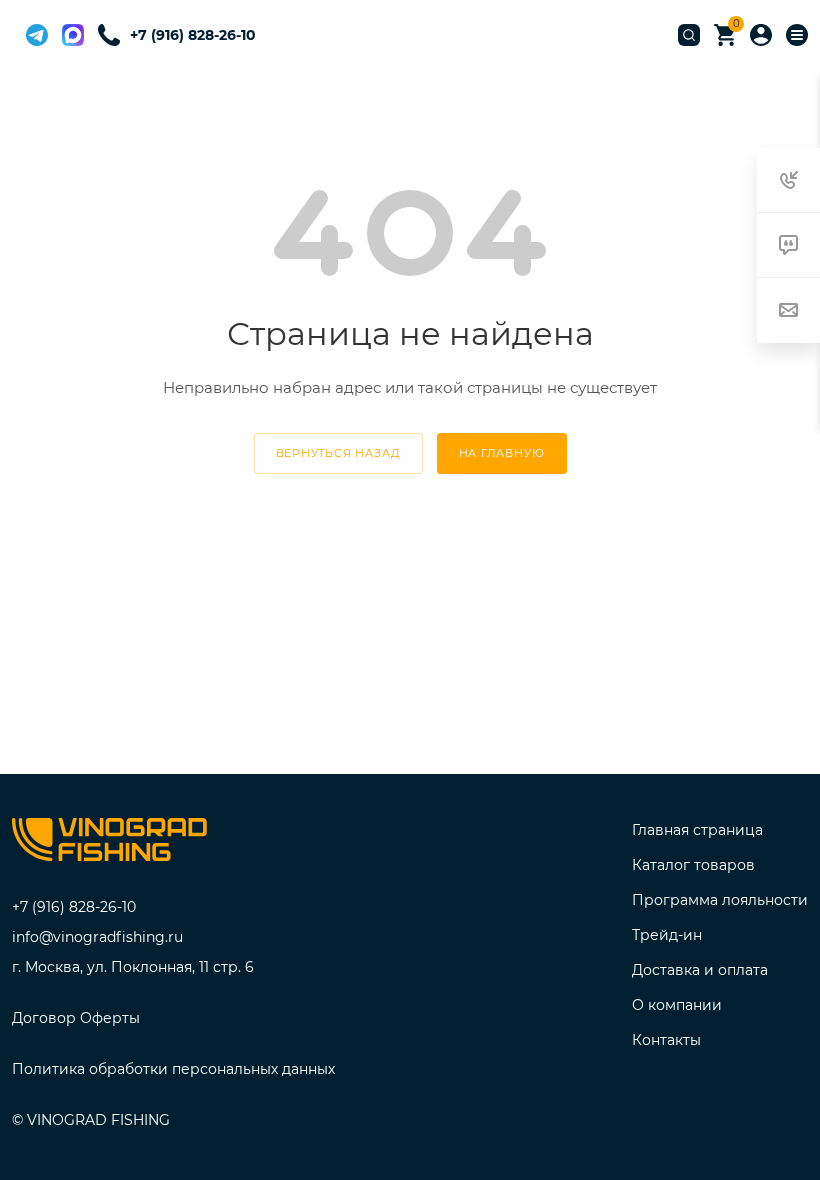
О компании (677, 1005)
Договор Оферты (76, 1018)
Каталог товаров (693, 865)
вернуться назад (338, 453)
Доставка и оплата (700, 970)
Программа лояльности (720, 900)
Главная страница (697, 830)
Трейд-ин (667, 935)
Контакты (666, 1040)
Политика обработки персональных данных (173, 1069)
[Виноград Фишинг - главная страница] (109, 843)
